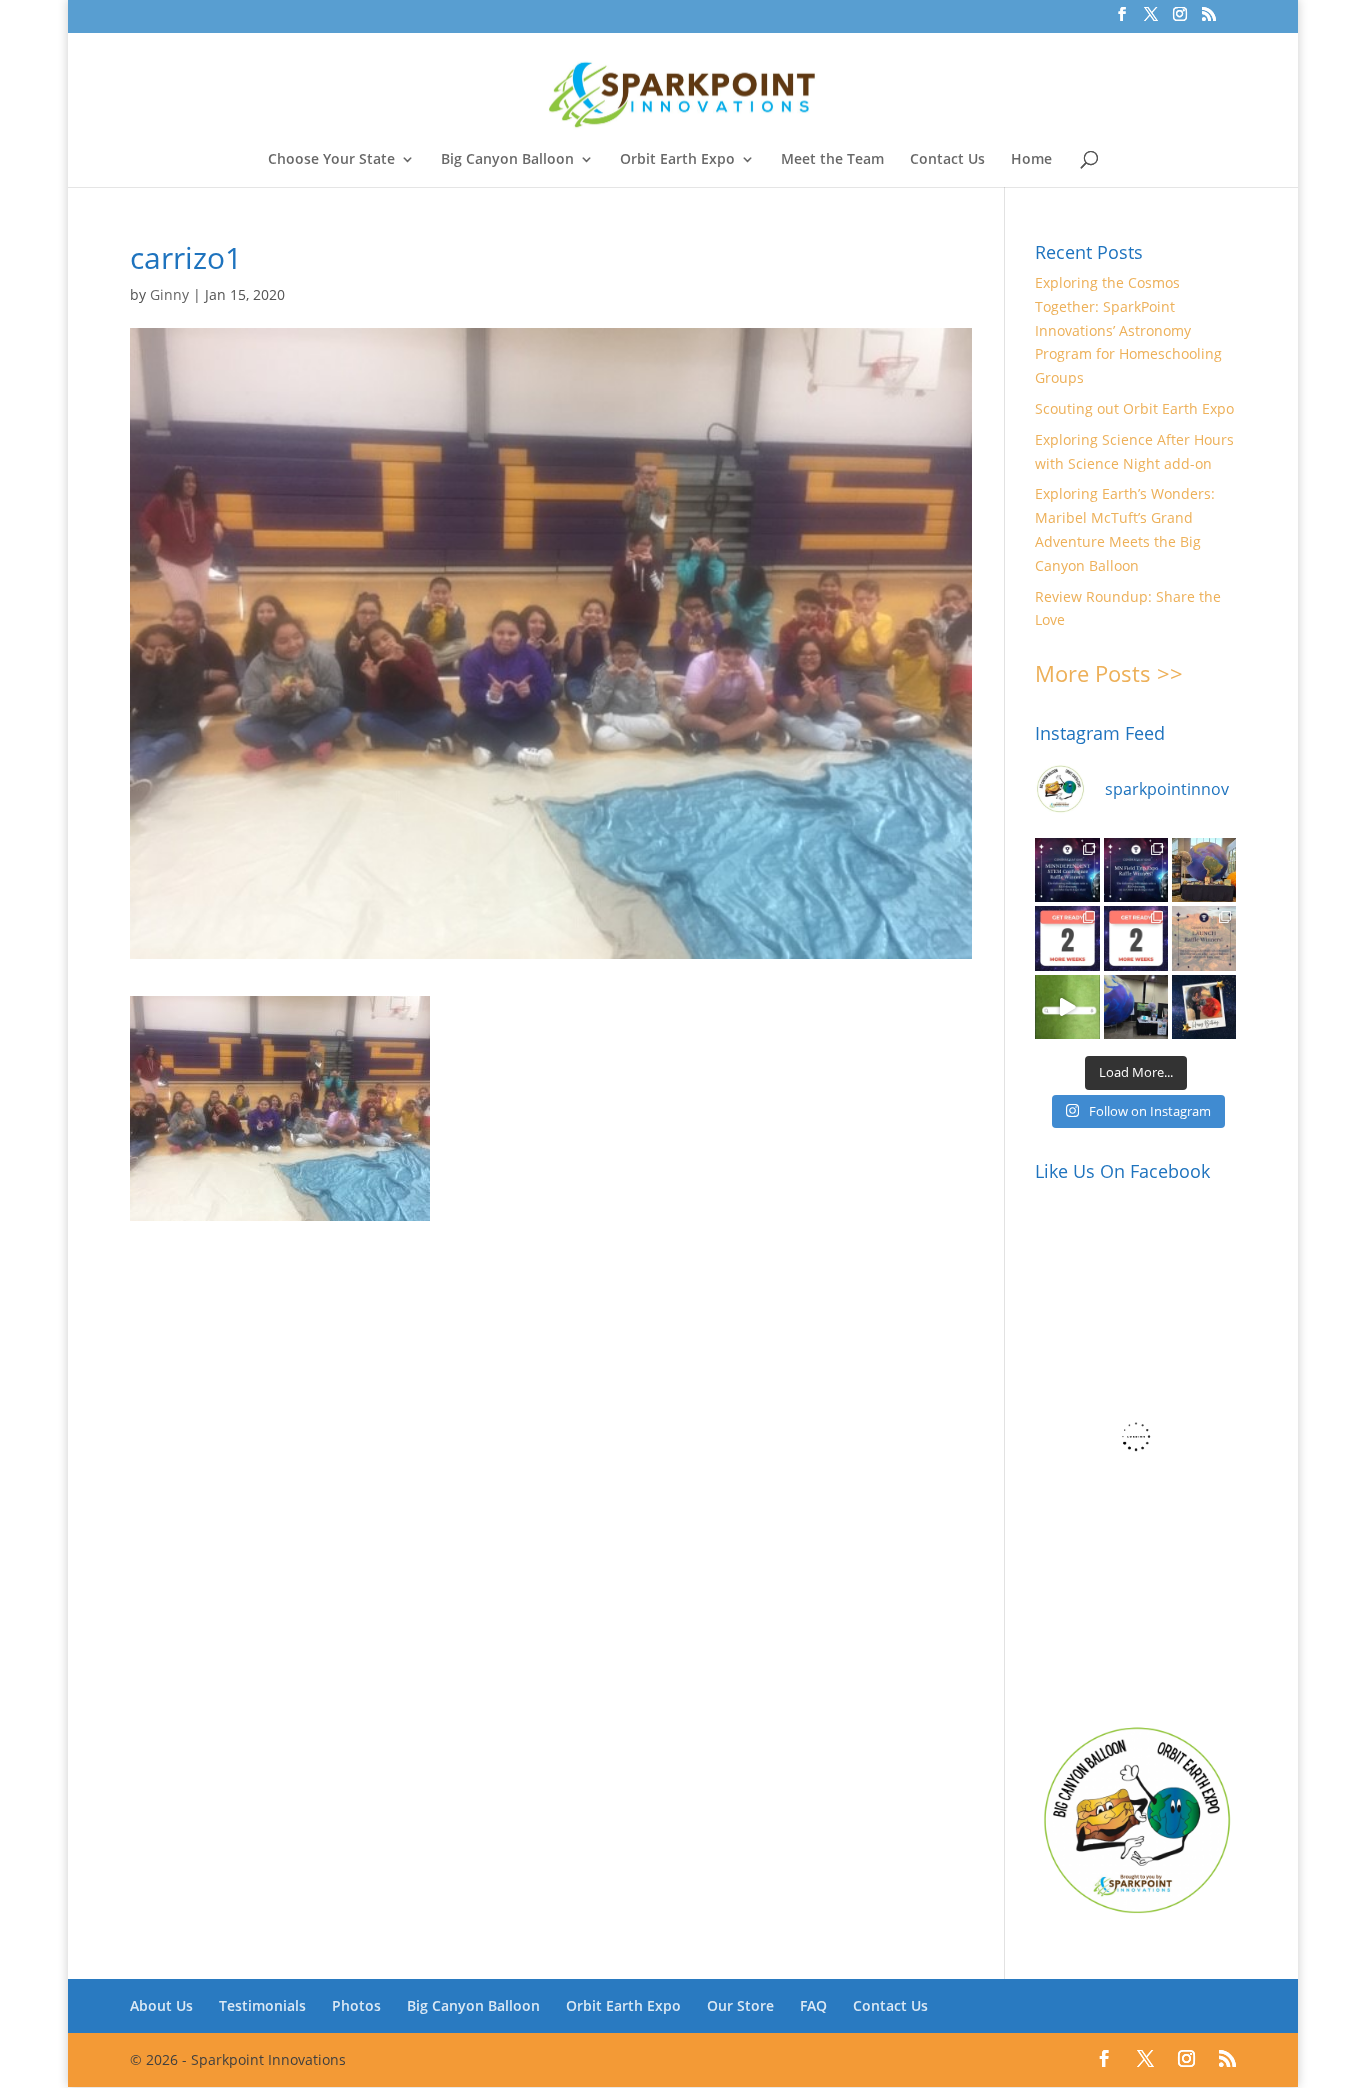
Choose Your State (331, 160)
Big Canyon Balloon (507, 160)
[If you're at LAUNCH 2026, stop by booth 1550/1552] (1136, 1007)
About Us (161, 2005)
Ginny (169, 294)
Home (1031, 160)
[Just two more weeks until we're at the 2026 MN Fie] (1136, 938)
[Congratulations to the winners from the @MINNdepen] (1067, 870)
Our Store (740, 2005)
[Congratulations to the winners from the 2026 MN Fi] (1136, 870)
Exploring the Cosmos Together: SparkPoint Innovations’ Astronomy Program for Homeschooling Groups (1128, 330)
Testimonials (262, 2005)
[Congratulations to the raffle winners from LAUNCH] (1204, 938)
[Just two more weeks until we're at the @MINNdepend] (1067, 938)
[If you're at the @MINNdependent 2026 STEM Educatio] (1204, 870)
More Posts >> (1109, 673)
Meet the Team (832, 160)
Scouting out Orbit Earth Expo (1134, 408)
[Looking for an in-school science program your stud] (1067, 1007)
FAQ (813, 2005)
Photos (356, 2005)
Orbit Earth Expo (677, 160)
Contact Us (947, 160)
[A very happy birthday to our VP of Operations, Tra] (1204, 1007)
